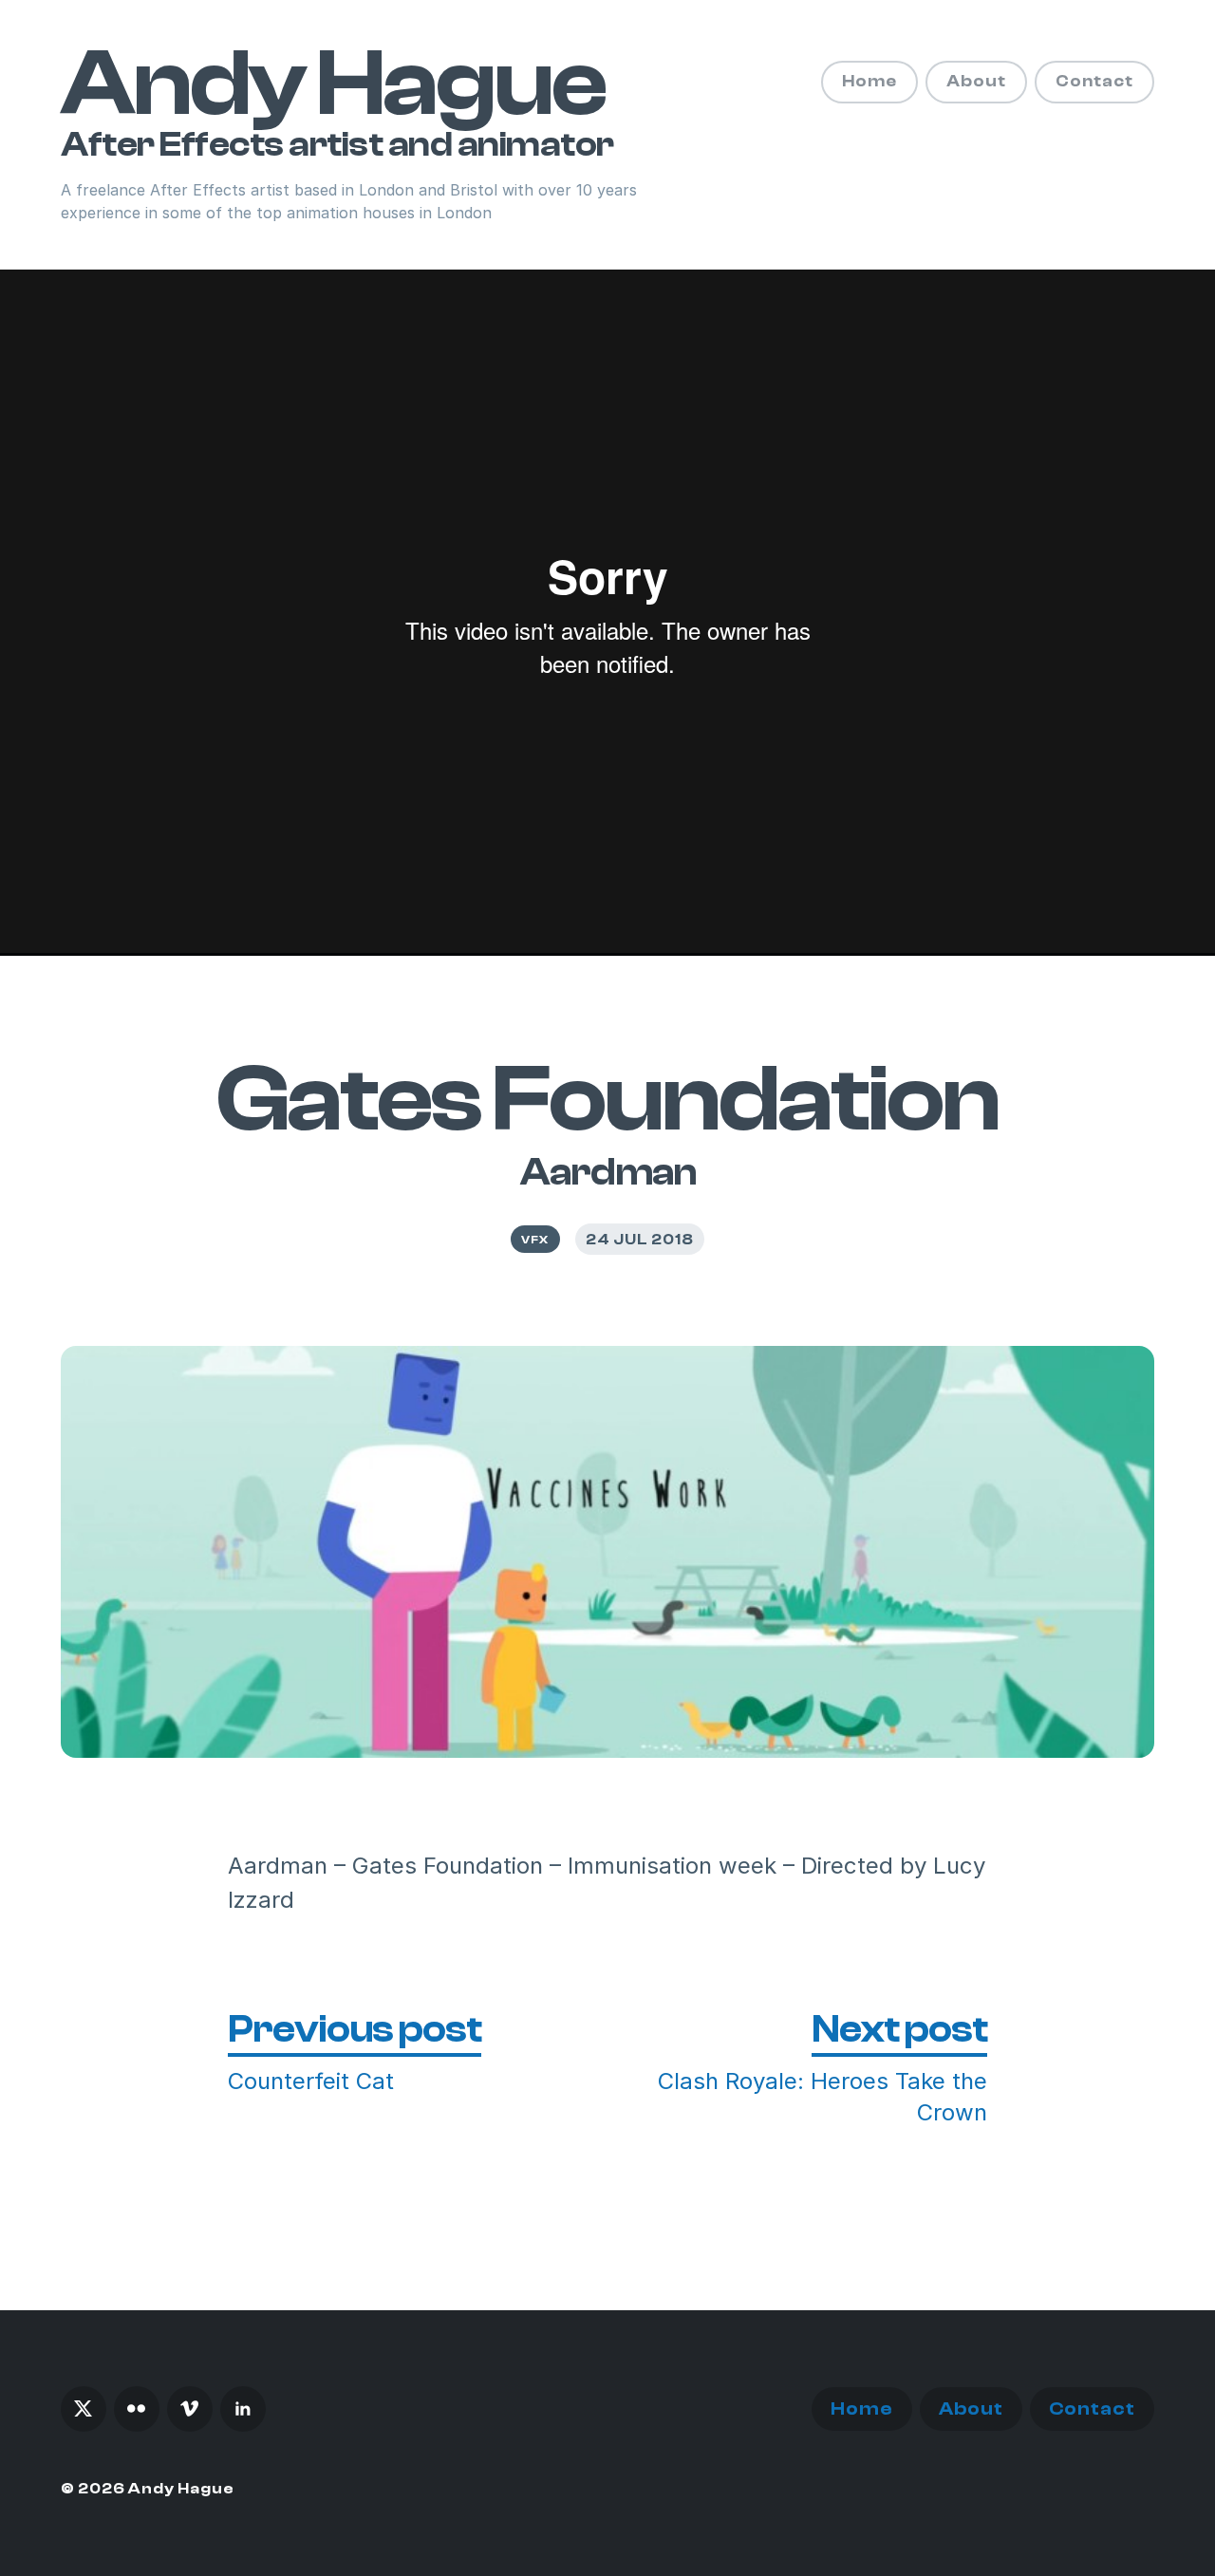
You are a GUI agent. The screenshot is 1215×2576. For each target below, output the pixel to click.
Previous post (355, 2029)
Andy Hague (333, 84)
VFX (535, 1240)
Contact (1094, 81)
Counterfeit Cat (311, 2081)
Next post (899, 2029)
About (976, 81)
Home (869, 81)
